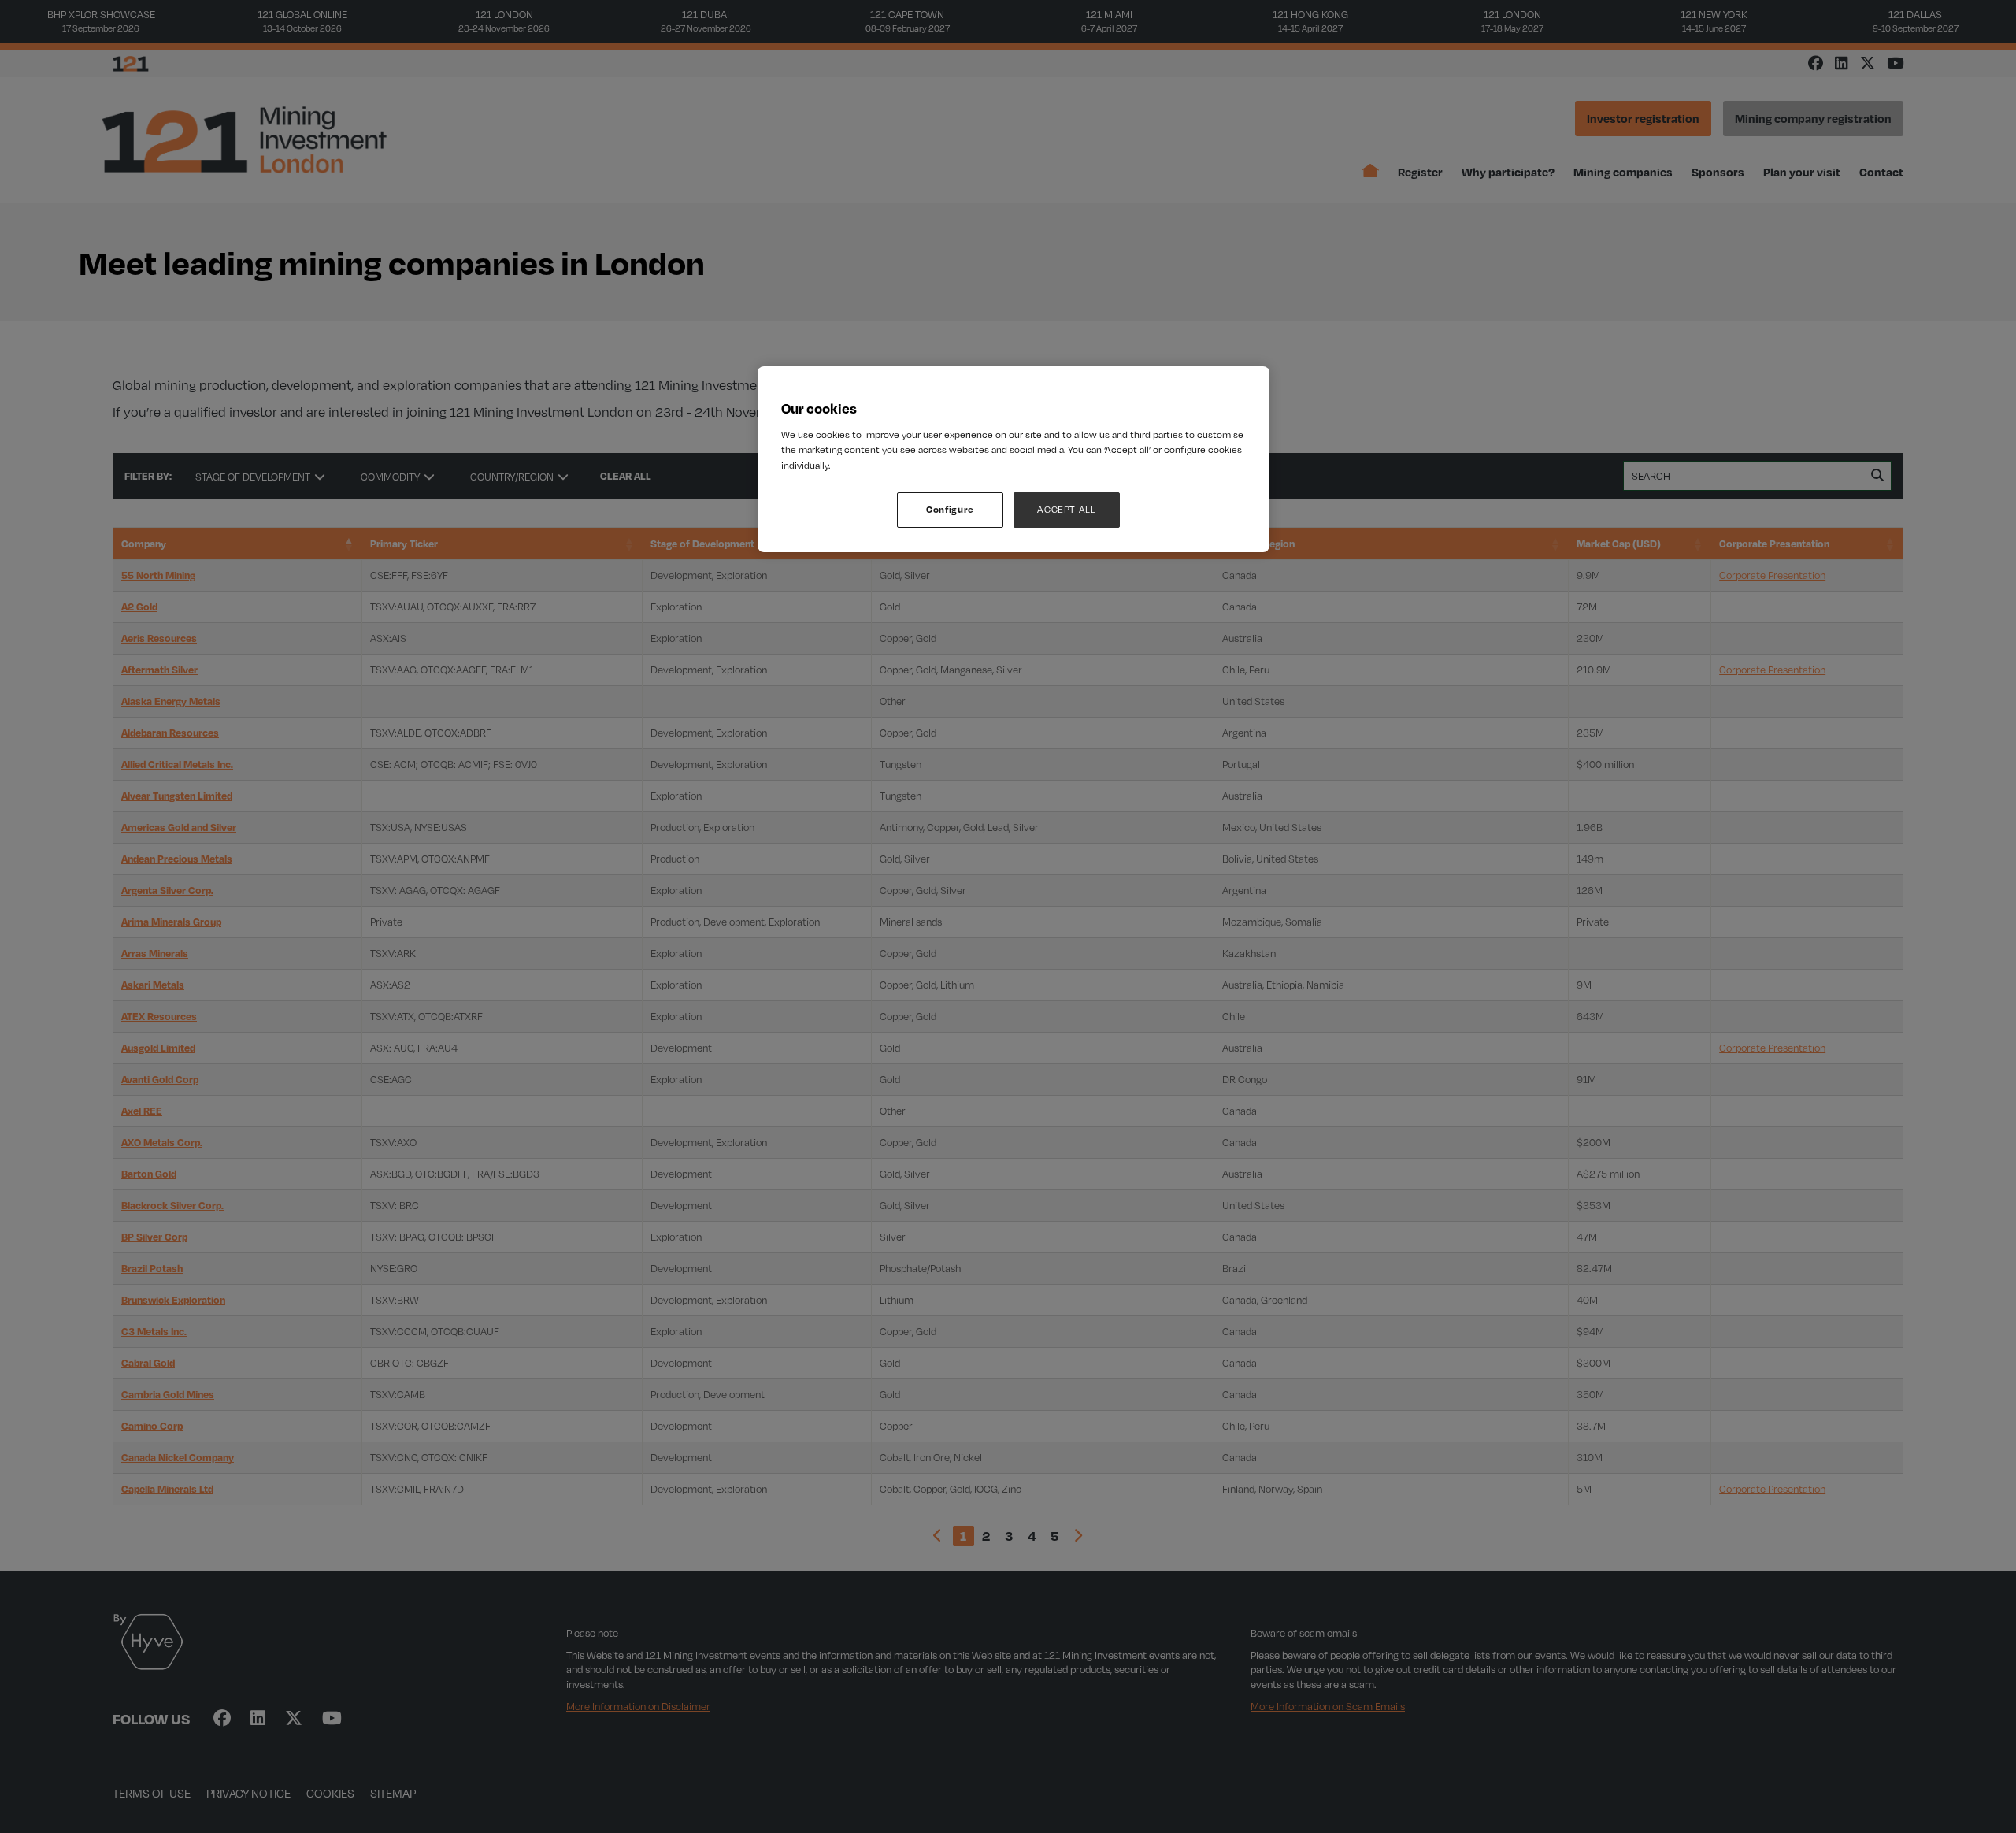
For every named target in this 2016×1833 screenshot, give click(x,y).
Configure (950, 509)
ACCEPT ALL (1067, 509)
